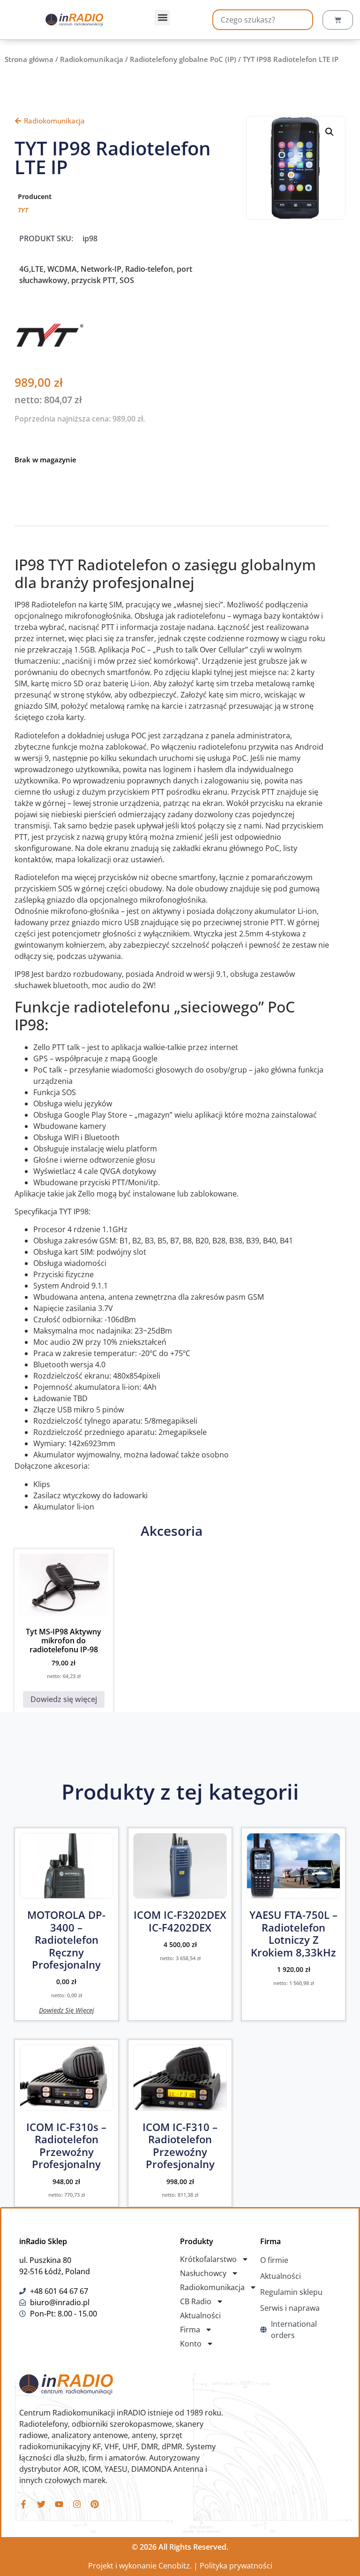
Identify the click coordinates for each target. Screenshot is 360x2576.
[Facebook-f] (23, 2504)
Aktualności (200, 2315)
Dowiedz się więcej (64, 1699)
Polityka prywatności (236, 2566)
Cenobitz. (175, 2566)
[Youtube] (59, 2504)
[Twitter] (41, 2504)
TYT (23, 210)
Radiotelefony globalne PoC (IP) (183, 59)
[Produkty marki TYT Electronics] (50, 347)
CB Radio (196, 2301)
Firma (190, 2330)
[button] (162, 18)
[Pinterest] (95, 2504)
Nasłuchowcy (203, 2273)
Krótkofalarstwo (208, 2259)
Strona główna (29, 59)
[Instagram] (77, 2504)
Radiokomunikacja (92, 59)
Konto (191, 2344)
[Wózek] (338, 20)
